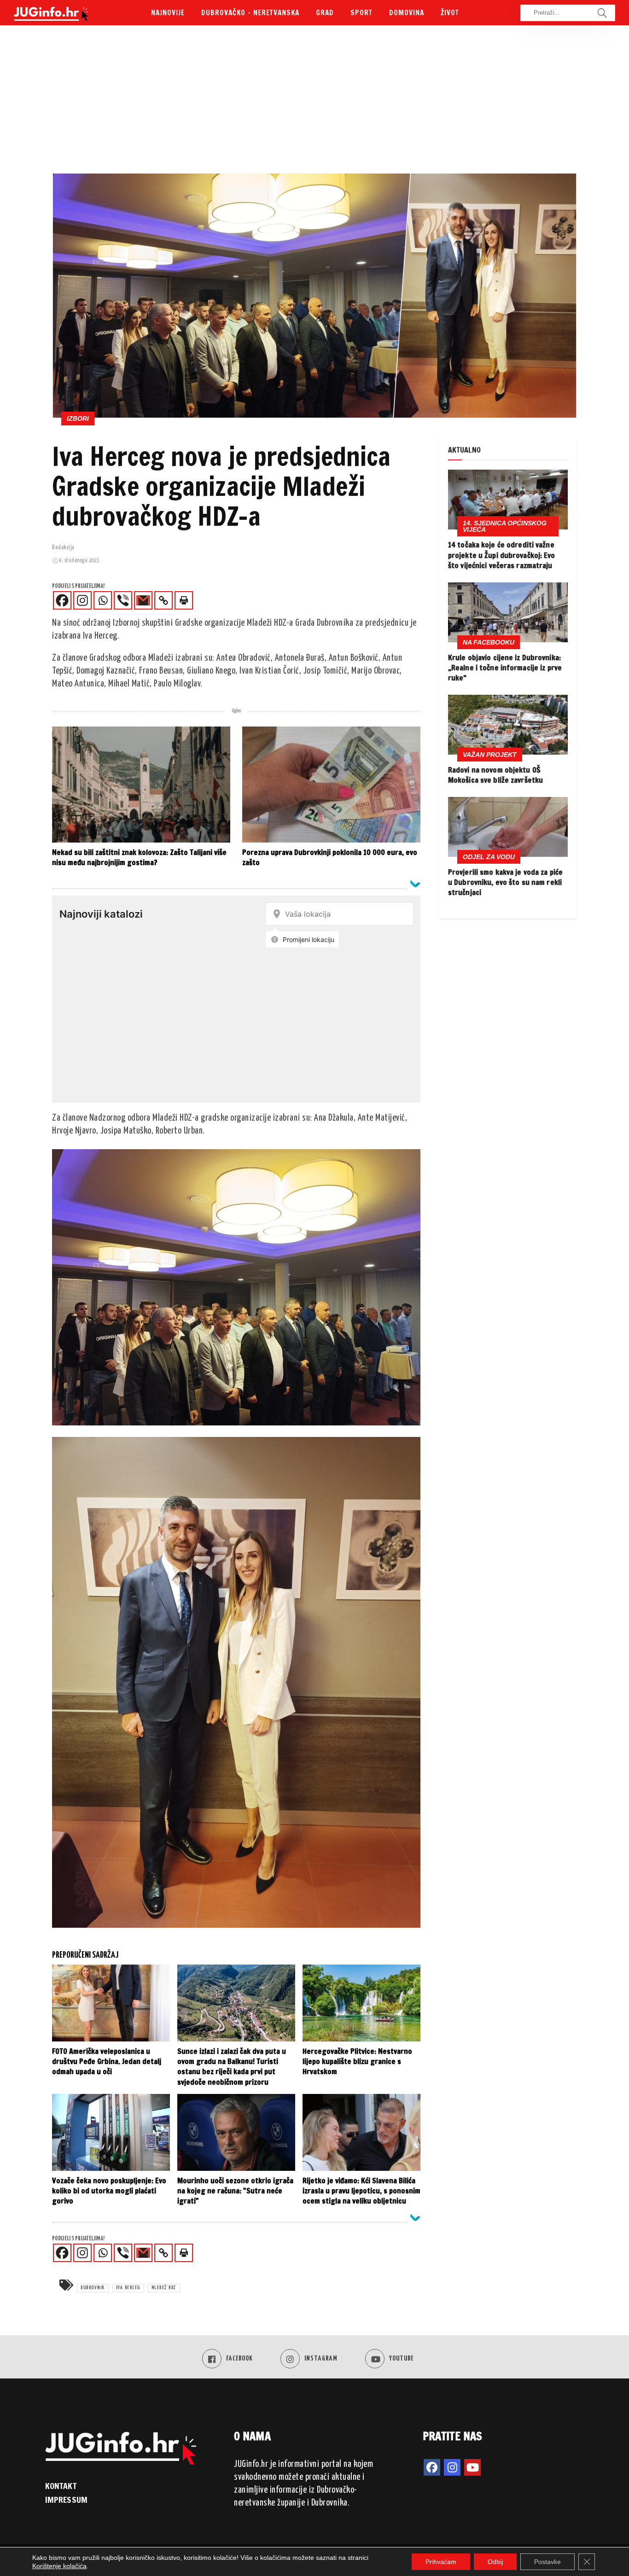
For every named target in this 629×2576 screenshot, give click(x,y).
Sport (361, 13)
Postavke (547, 2562)
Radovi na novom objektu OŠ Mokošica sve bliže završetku (495, 775)
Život (450, 13)
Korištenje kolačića (59, 2566)
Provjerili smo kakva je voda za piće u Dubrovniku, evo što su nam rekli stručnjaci (505, 882)
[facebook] (432, 2467)
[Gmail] (143, 600)
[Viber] (123, 600)
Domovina (407, 13)
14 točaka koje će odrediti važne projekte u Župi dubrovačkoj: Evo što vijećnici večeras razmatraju (502, 555)
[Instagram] (82, 600)
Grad (325, 13)
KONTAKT (61, 2485)
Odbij (495, 2562)
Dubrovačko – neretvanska (250, 13)
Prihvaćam (441, 2562)
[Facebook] (62, 600)
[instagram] (452, 2467)
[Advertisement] (314, 104)
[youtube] (472, 2467)
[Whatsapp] (103, 600)
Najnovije (168, 13)
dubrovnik (93, 2288)
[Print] (184, 600)
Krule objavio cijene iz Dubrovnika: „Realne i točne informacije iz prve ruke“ (505, 668)
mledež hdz (164, 2288)
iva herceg (128, 2288)
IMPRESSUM (66, 2500)
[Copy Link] (163, 600)
